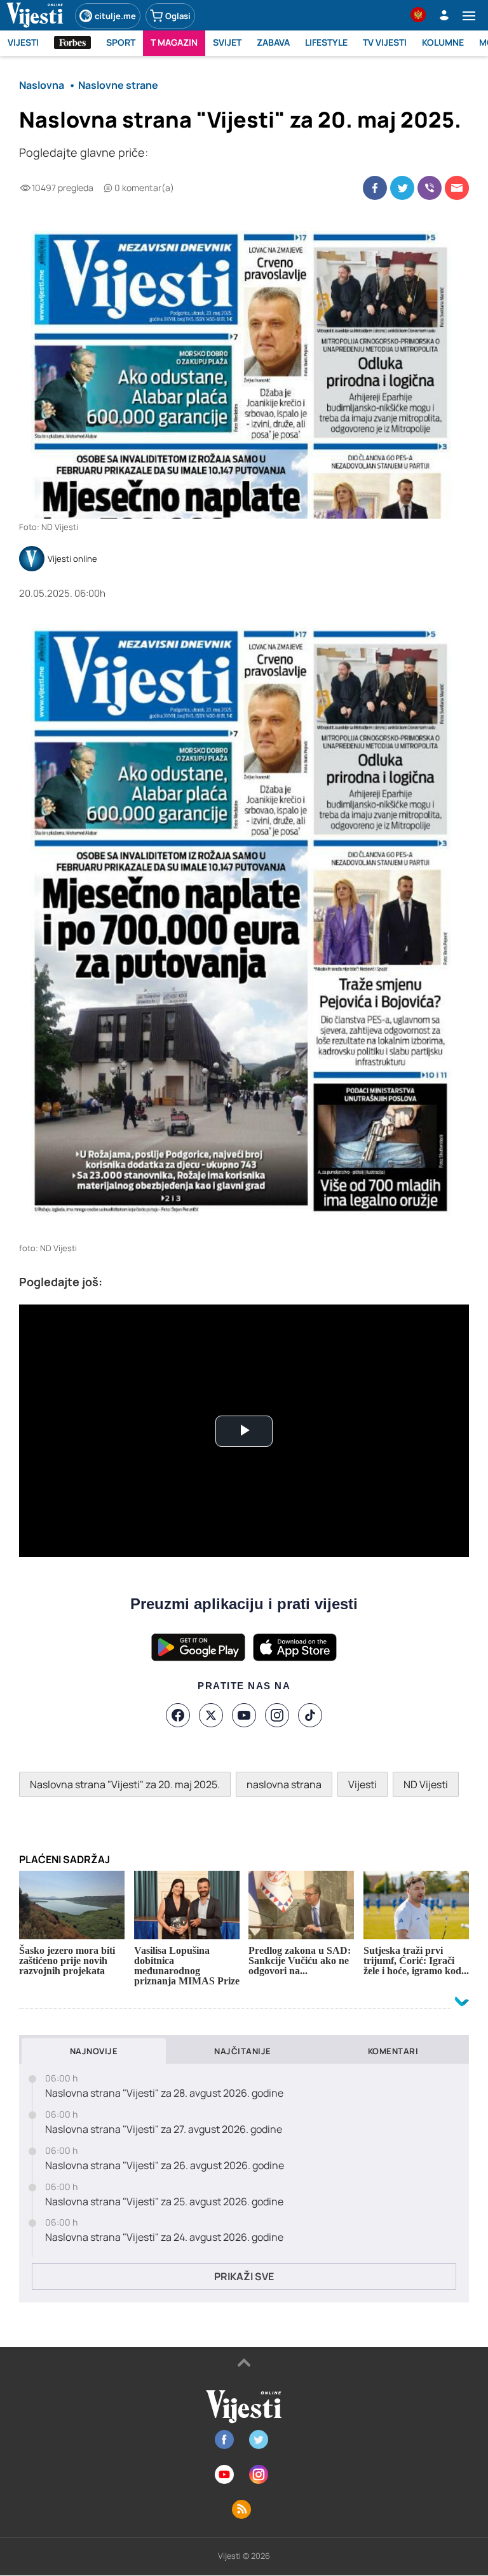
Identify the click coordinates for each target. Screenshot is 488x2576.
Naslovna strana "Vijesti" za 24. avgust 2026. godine (164, 2237)
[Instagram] (277, 1715)
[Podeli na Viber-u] (430, 188)
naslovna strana (284, 1784)
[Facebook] (178, 1715)
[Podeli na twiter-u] (402, 188)
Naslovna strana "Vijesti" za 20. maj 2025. (125, 1784)
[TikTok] (310, 1715)
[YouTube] (244, 1715)
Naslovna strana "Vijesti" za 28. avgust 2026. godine (164, 2093)
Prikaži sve (244, 2276)
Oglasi (178, 16)
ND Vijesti (426, 1784)
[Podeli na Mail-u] (457, 188)
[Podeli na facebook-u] (375, 188)
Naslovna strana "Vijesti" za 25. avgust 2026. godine (164, 2202)
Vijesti (363, 1784)
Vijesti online (72, 559)
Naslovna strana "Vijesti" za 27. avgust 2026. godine (164, 2129)
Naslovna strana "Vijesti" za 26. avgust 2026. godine (165, 2166)
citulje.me (115, 16)
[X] (211, 1715)
